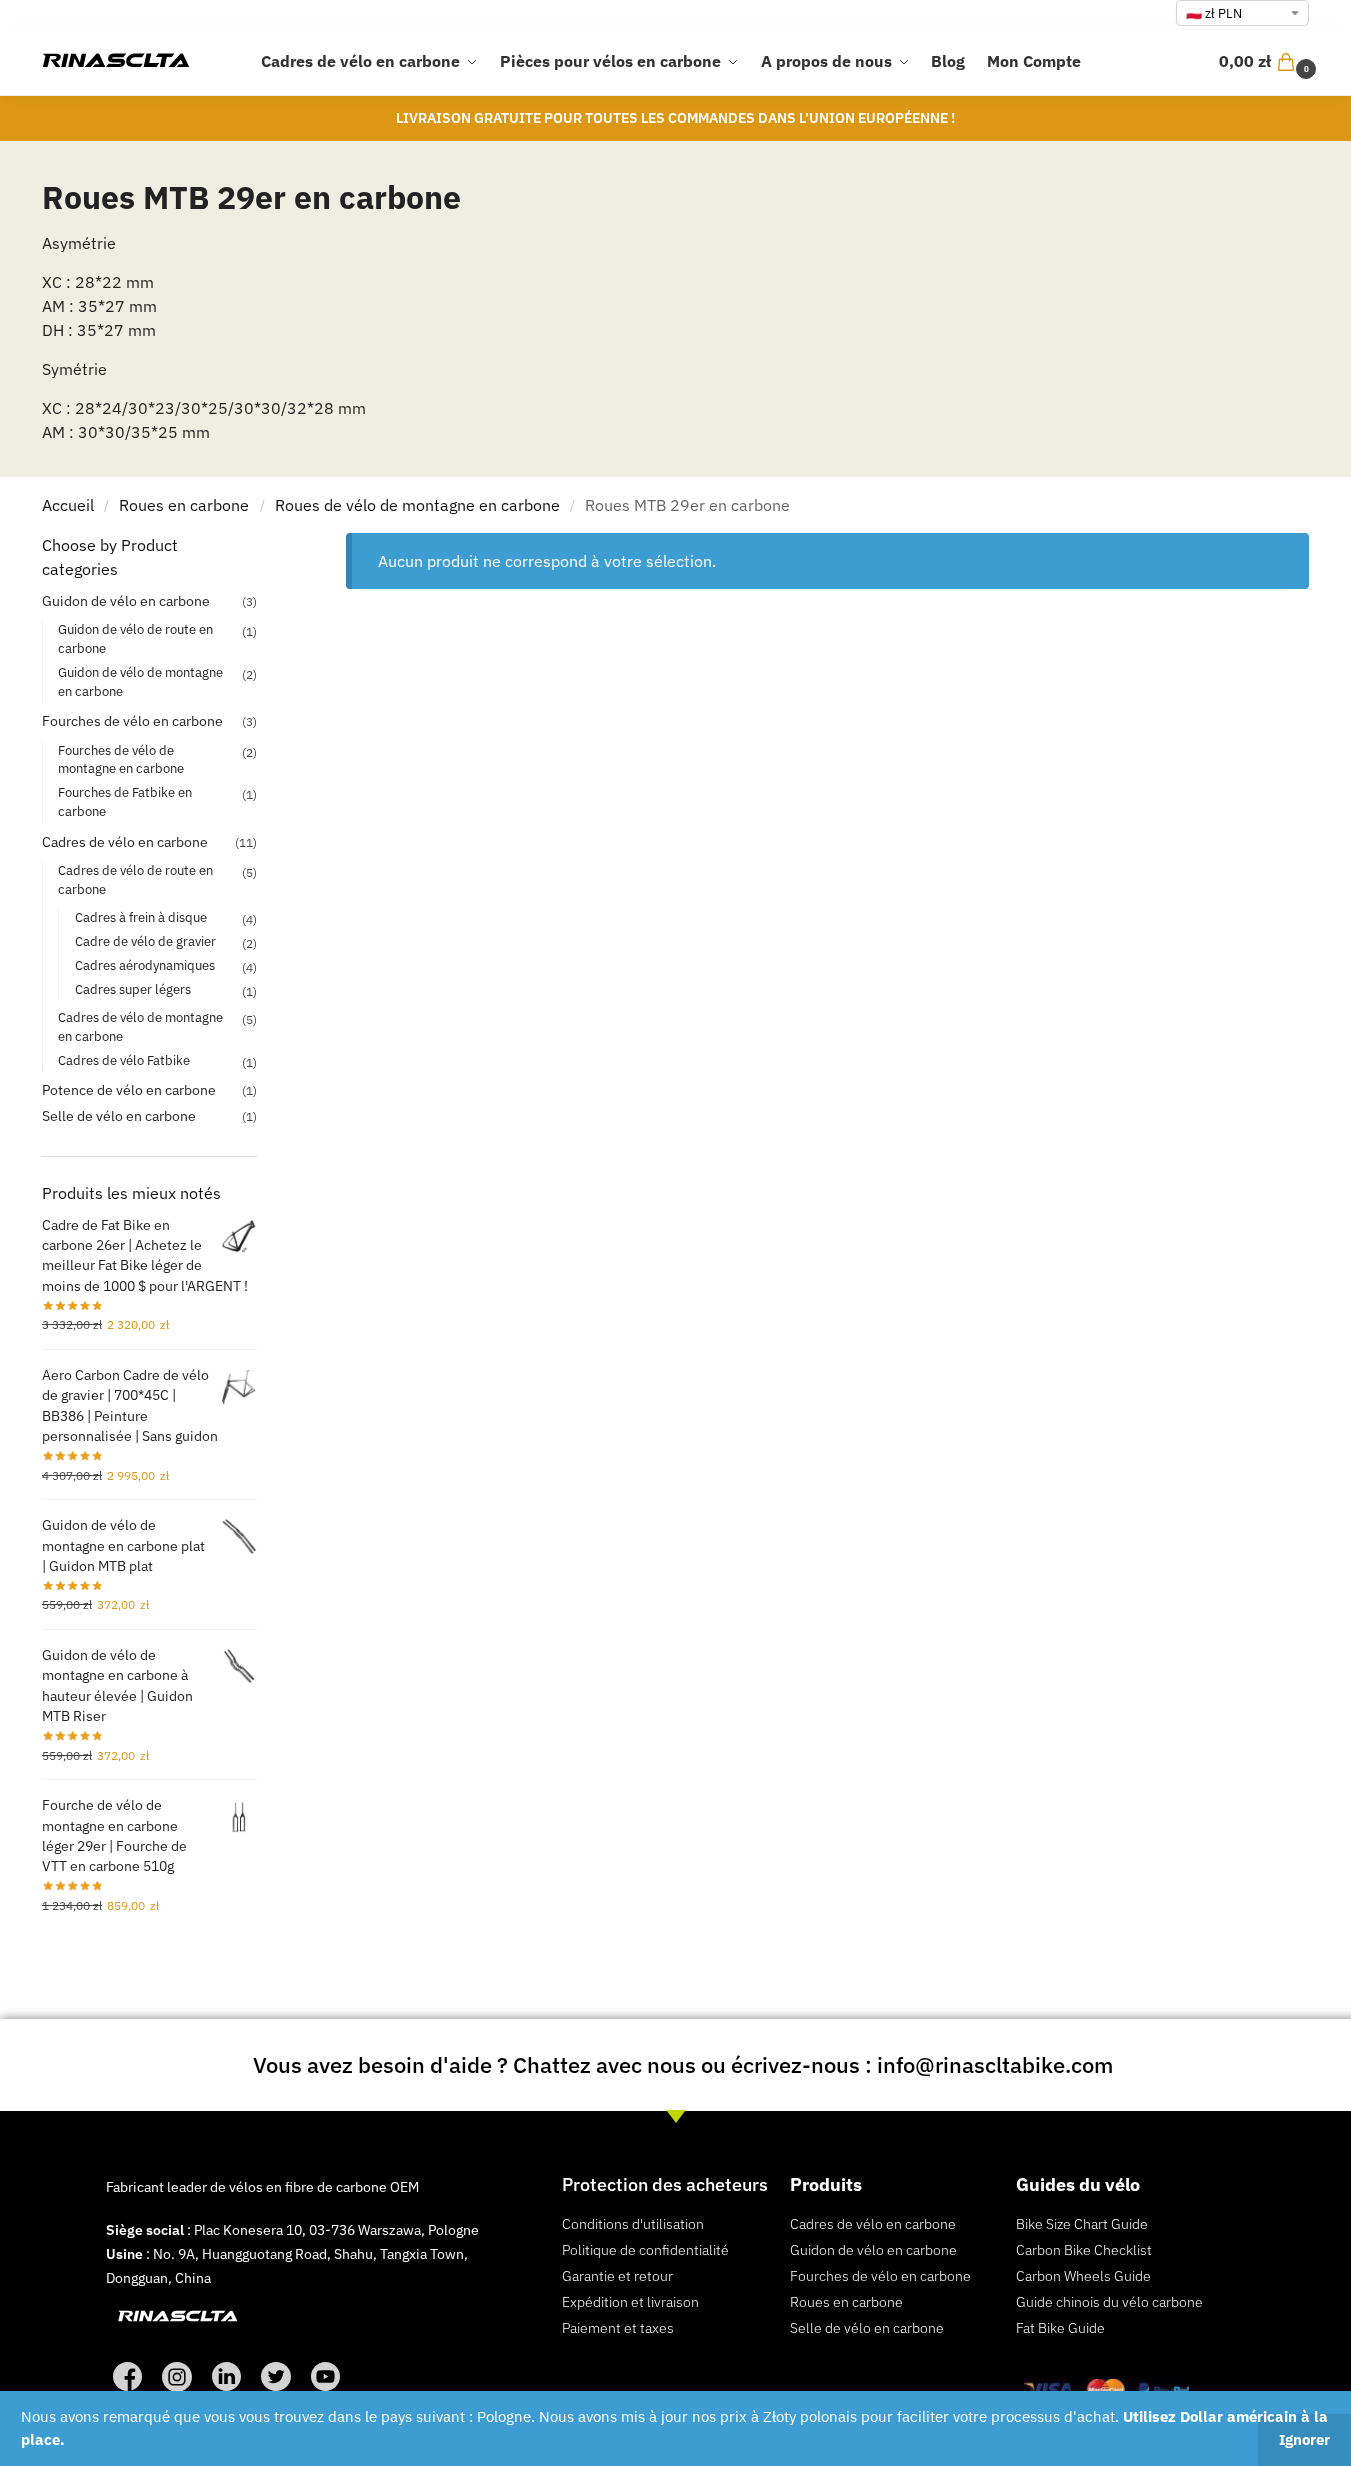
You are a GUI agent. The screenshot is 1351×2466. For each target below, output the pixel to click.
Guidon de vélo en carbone (126, 601)
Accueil (68, 505)
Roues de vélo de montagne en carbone (417, 505)
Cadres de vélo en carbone (125, 842)
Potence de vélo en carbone (129, 1090)
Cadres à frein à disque (141, 917)
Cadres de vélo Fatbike (124, 1060)
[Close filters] (263, 546)
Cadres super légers (133, 989)
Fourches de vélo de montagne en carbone (121, 760)
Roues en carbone (184, 505)
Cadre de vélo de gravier (145, 941)
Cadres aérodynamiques (145, 965)
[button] (1270, 61)
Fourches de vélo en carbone (132, 721)
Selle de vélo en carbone (119, 1116)
